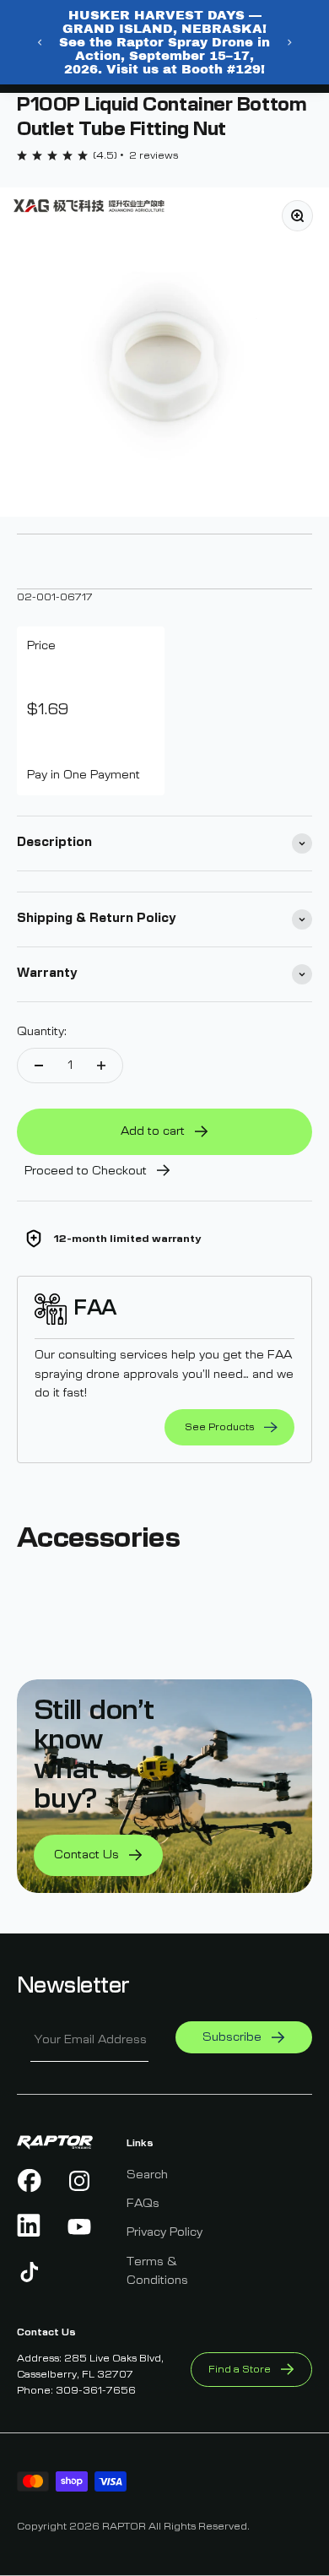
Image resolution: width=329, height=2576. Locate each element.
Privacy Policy (164, 2232)
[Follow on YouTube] (80, 2226)
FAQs (143, 2204)
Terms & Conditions (157, 2271)
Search (147, 2175)
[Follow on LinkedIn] (30, 2226)
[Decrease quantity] (39, 1066)
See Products (219, 1427)
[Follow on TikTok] (30, 2272)
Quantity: (42, 1032)
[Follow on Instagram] (80, 2181)
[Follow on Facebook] (30, 2181)
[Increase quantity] (101, 1066)
